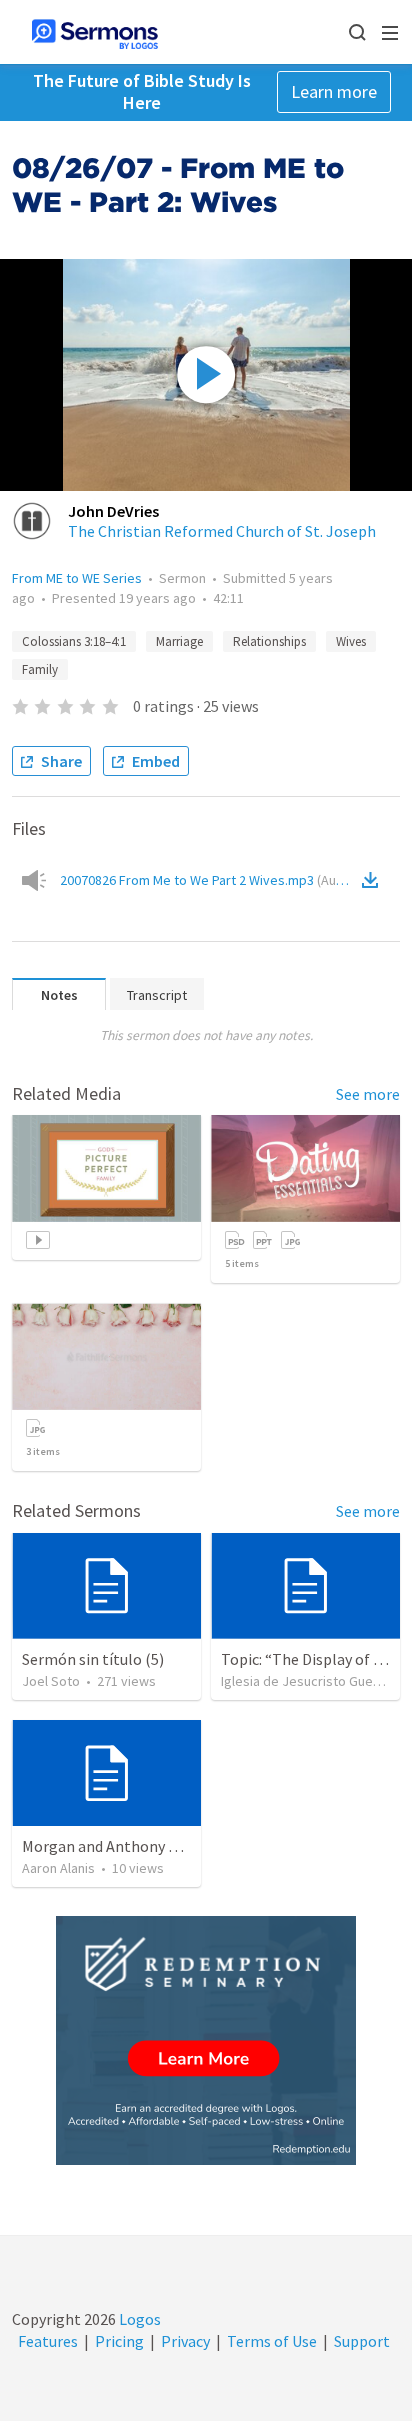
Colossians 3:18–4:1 (74, 641)
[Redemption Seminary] (206, 2040)
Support (362, 2341)
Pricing (119, 2341)
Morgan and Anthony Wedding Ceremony (161, 1846)
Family (40, 669)
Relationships (269, 641)
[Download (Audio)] (374, 880)
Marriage (179, 641)
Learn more (334, 91)
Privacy (185, 2341)
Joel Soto (51, 1681)
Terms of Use (272, 2341)
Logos (138, 2319)
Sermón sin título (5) (93, 1659)
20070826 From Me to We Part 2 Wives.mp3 (209, 880)
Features (48, 2341)
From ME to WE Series (77, 578)
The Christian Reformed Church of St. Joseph (222, 531)
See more (368, 1094)
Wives (351, 641)
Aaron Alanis (58, 1868)
